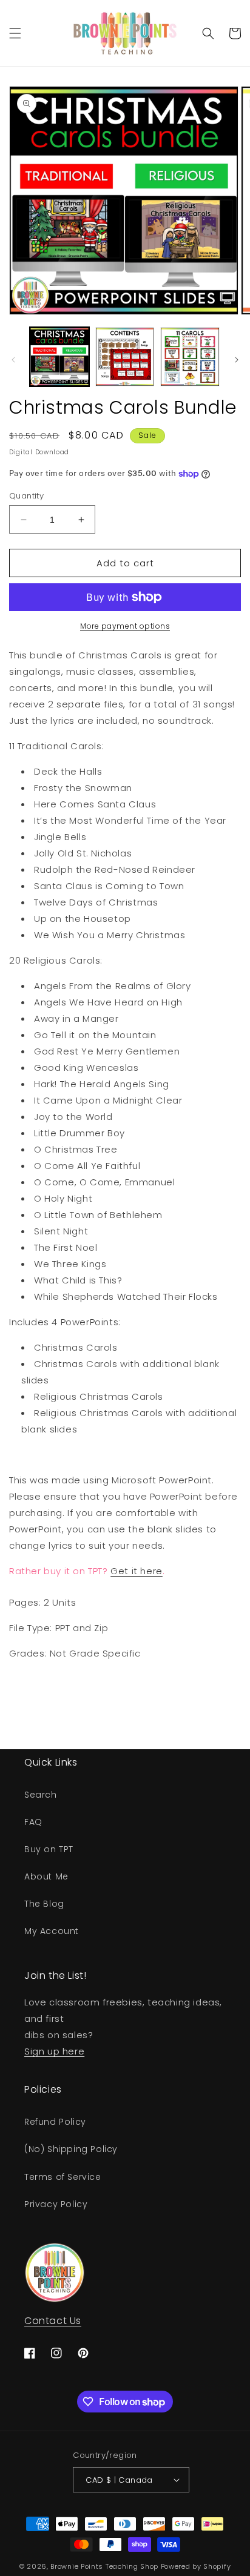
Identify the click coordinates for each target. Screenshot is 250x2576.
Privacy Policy (56, 2204)
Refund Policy (55, 2122)
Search (41, 1795)
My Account (52, 1931)
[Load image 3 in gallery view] (190, 357)
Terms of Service (63, 2177)
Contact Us (53, 2321)
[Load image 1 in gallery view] (59, 357)
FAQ (33, 1822)
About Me (46, 1876)
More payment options (125, 626)
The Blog (44, 1904)
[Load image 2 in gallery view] (125, 357)
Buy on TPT (49, 1849)
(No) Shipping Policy (71, 2149)
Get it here (137, 1571)
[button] (15, 33)
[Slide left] (13, 360)
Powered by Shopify (196, 2566)
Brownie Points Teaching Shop (104, 2566)
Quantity (26, 496)
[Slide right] (237, 360)
